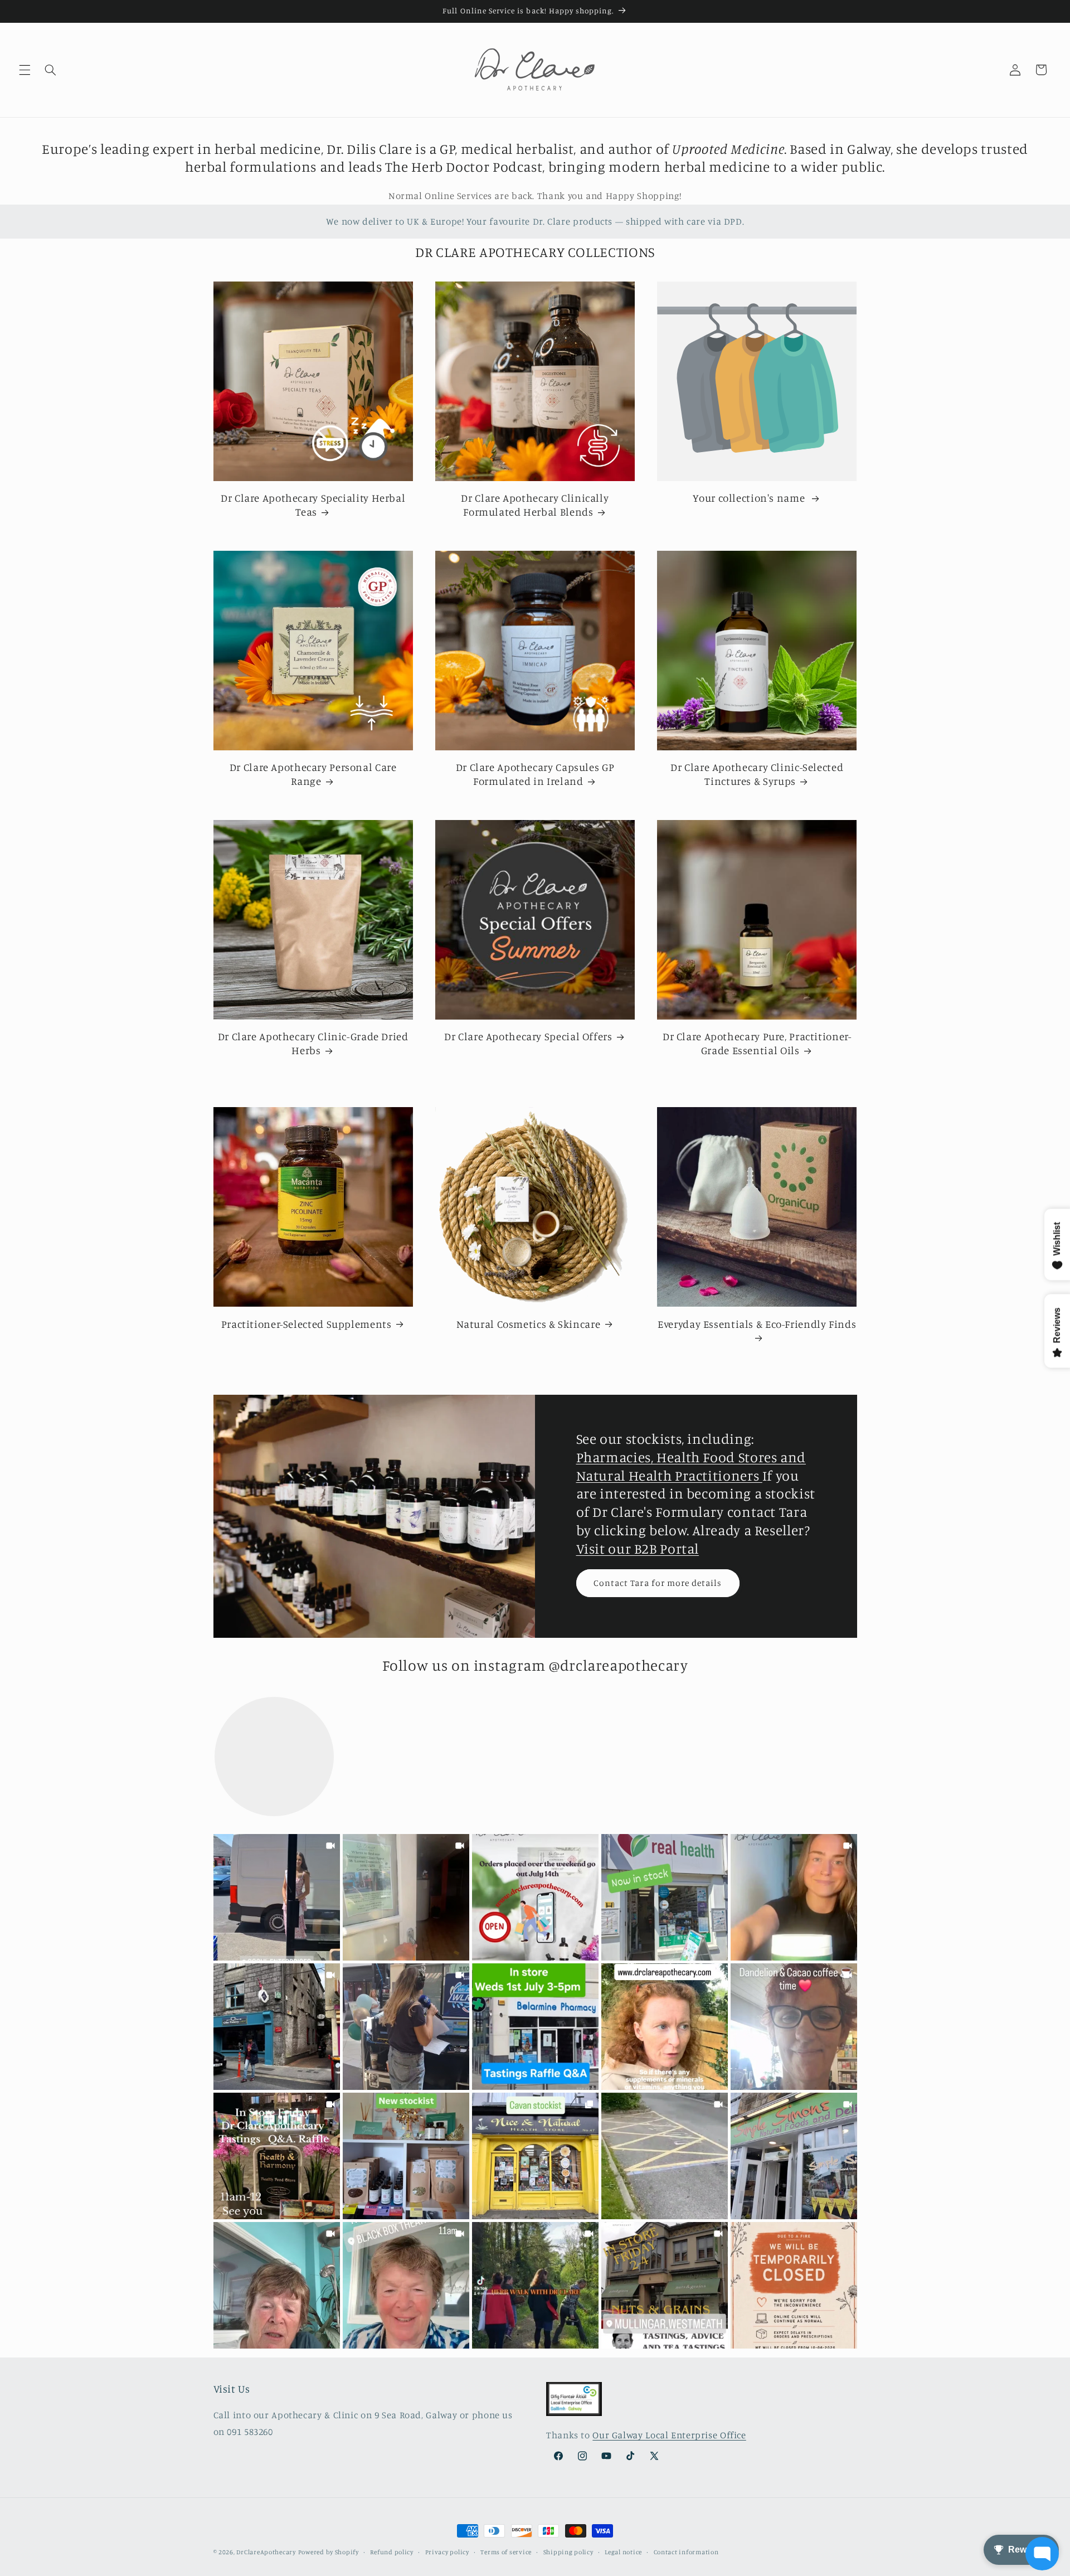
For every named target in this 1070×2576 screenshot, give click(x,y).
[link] (277, 1897)
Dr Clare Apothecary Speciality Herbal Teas (313, 504)
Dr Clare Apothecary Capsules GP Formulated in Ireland (535, 774)
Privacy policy (447, 2552)
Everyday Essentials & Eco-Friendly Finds (757, 1324)
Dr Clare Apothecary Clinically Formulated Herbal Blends (535, 504)
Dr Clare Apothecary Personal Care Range (313, 774)
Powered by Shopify (329, 2552)
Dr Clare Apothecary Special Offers (528, 1036)
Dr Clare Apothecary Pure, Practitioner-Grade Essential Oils (757, 1043)
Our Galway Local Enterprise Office (669, 2436)
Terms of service (506, 2552)
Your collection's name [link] (750, 498)
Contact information (686, 2552)
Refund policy (392, 2552)
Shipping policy (568, 2552)
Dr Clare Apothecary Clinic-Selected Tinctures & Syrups (757, 774)
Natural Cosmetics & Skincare (529, 1324)
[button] (25, 70)
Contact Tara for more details (658, 1582)
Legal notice (623, 2552)
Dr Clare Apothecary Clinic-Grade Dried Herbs (313, 1043)
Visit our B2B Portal (638, 1548)
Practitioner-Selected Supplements (307, 1324)
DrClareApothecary (266, 2552)
